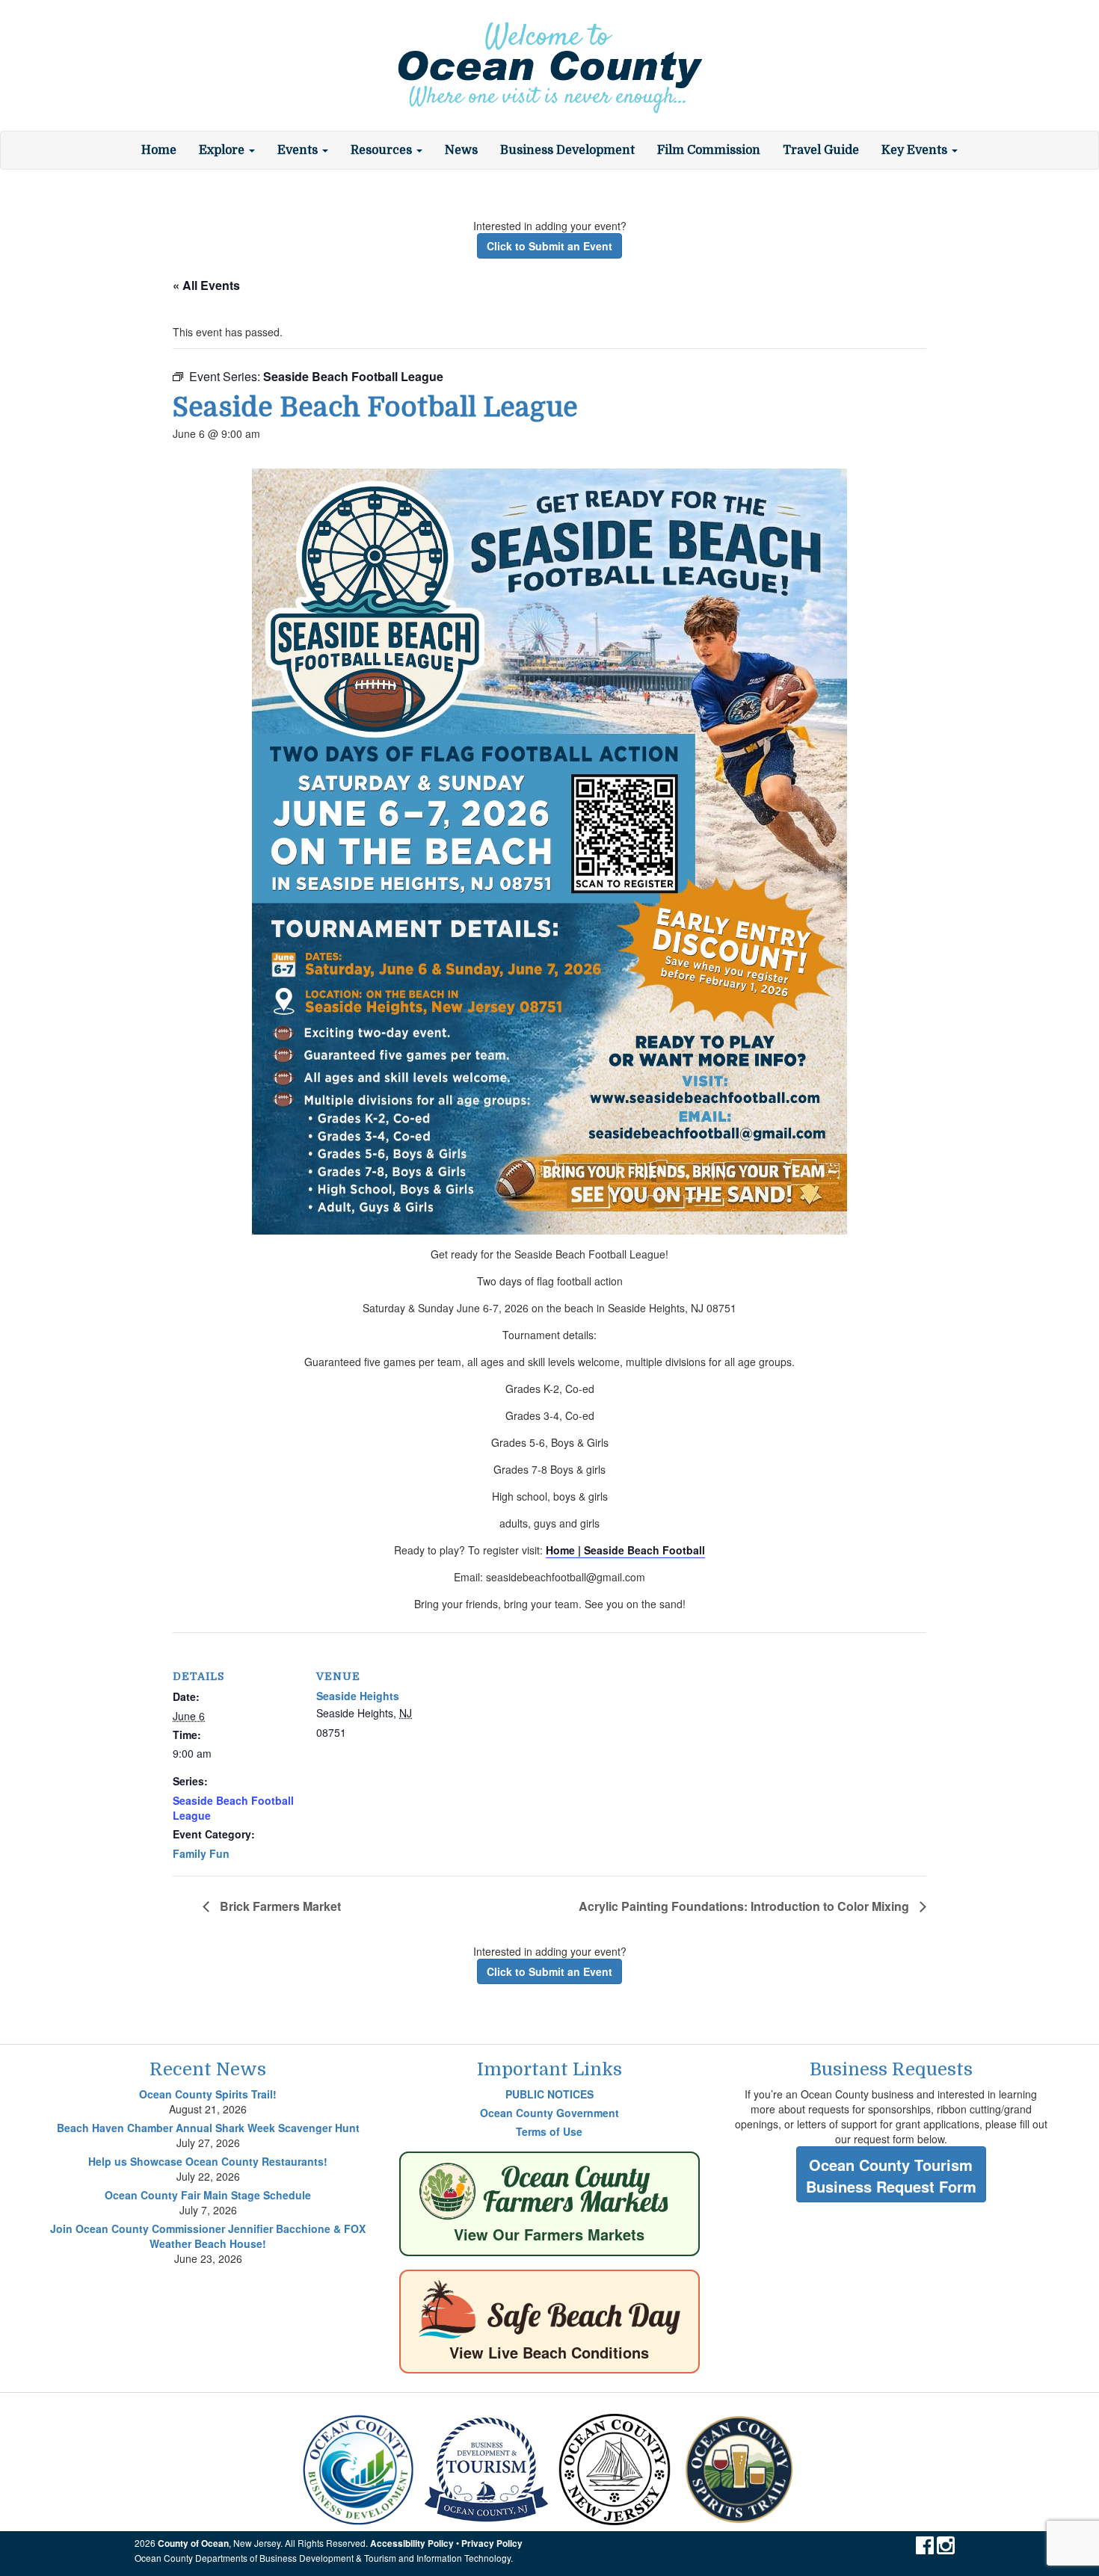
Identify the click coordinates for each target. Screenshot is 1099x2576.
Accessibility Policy (412, 2543)
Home (159, 150)
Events (299, 150)
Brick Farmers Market (279, 1906)
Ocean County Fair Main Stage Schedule (208, 2195)
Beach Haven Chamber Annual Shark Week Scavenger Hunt (208, 2128)
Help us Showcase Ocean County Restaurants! (208, 2161)
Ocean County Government (549, 2113)
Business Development (567, 150)
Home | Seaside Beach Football (625, 1550)
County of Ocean (193, 2543)
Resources (383, 150)
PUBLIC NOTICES (549, 2094)
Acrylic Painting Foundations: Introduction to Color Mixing (745, 1906)
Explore (223, 150)
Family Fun (201, 1853)
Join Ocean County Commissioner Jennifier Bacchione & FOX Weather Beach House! (208, 2236)
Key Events (916, 150)
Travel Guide (821, 150)
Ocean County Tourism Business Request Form (891, 2175)
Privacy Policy (492, 2543)
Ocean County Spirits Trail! (208, 2094)
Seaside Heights (358, 1696)
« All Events (206, 285)
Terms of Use (549, 2131)
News (461, 150)
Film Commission (709, 150)
